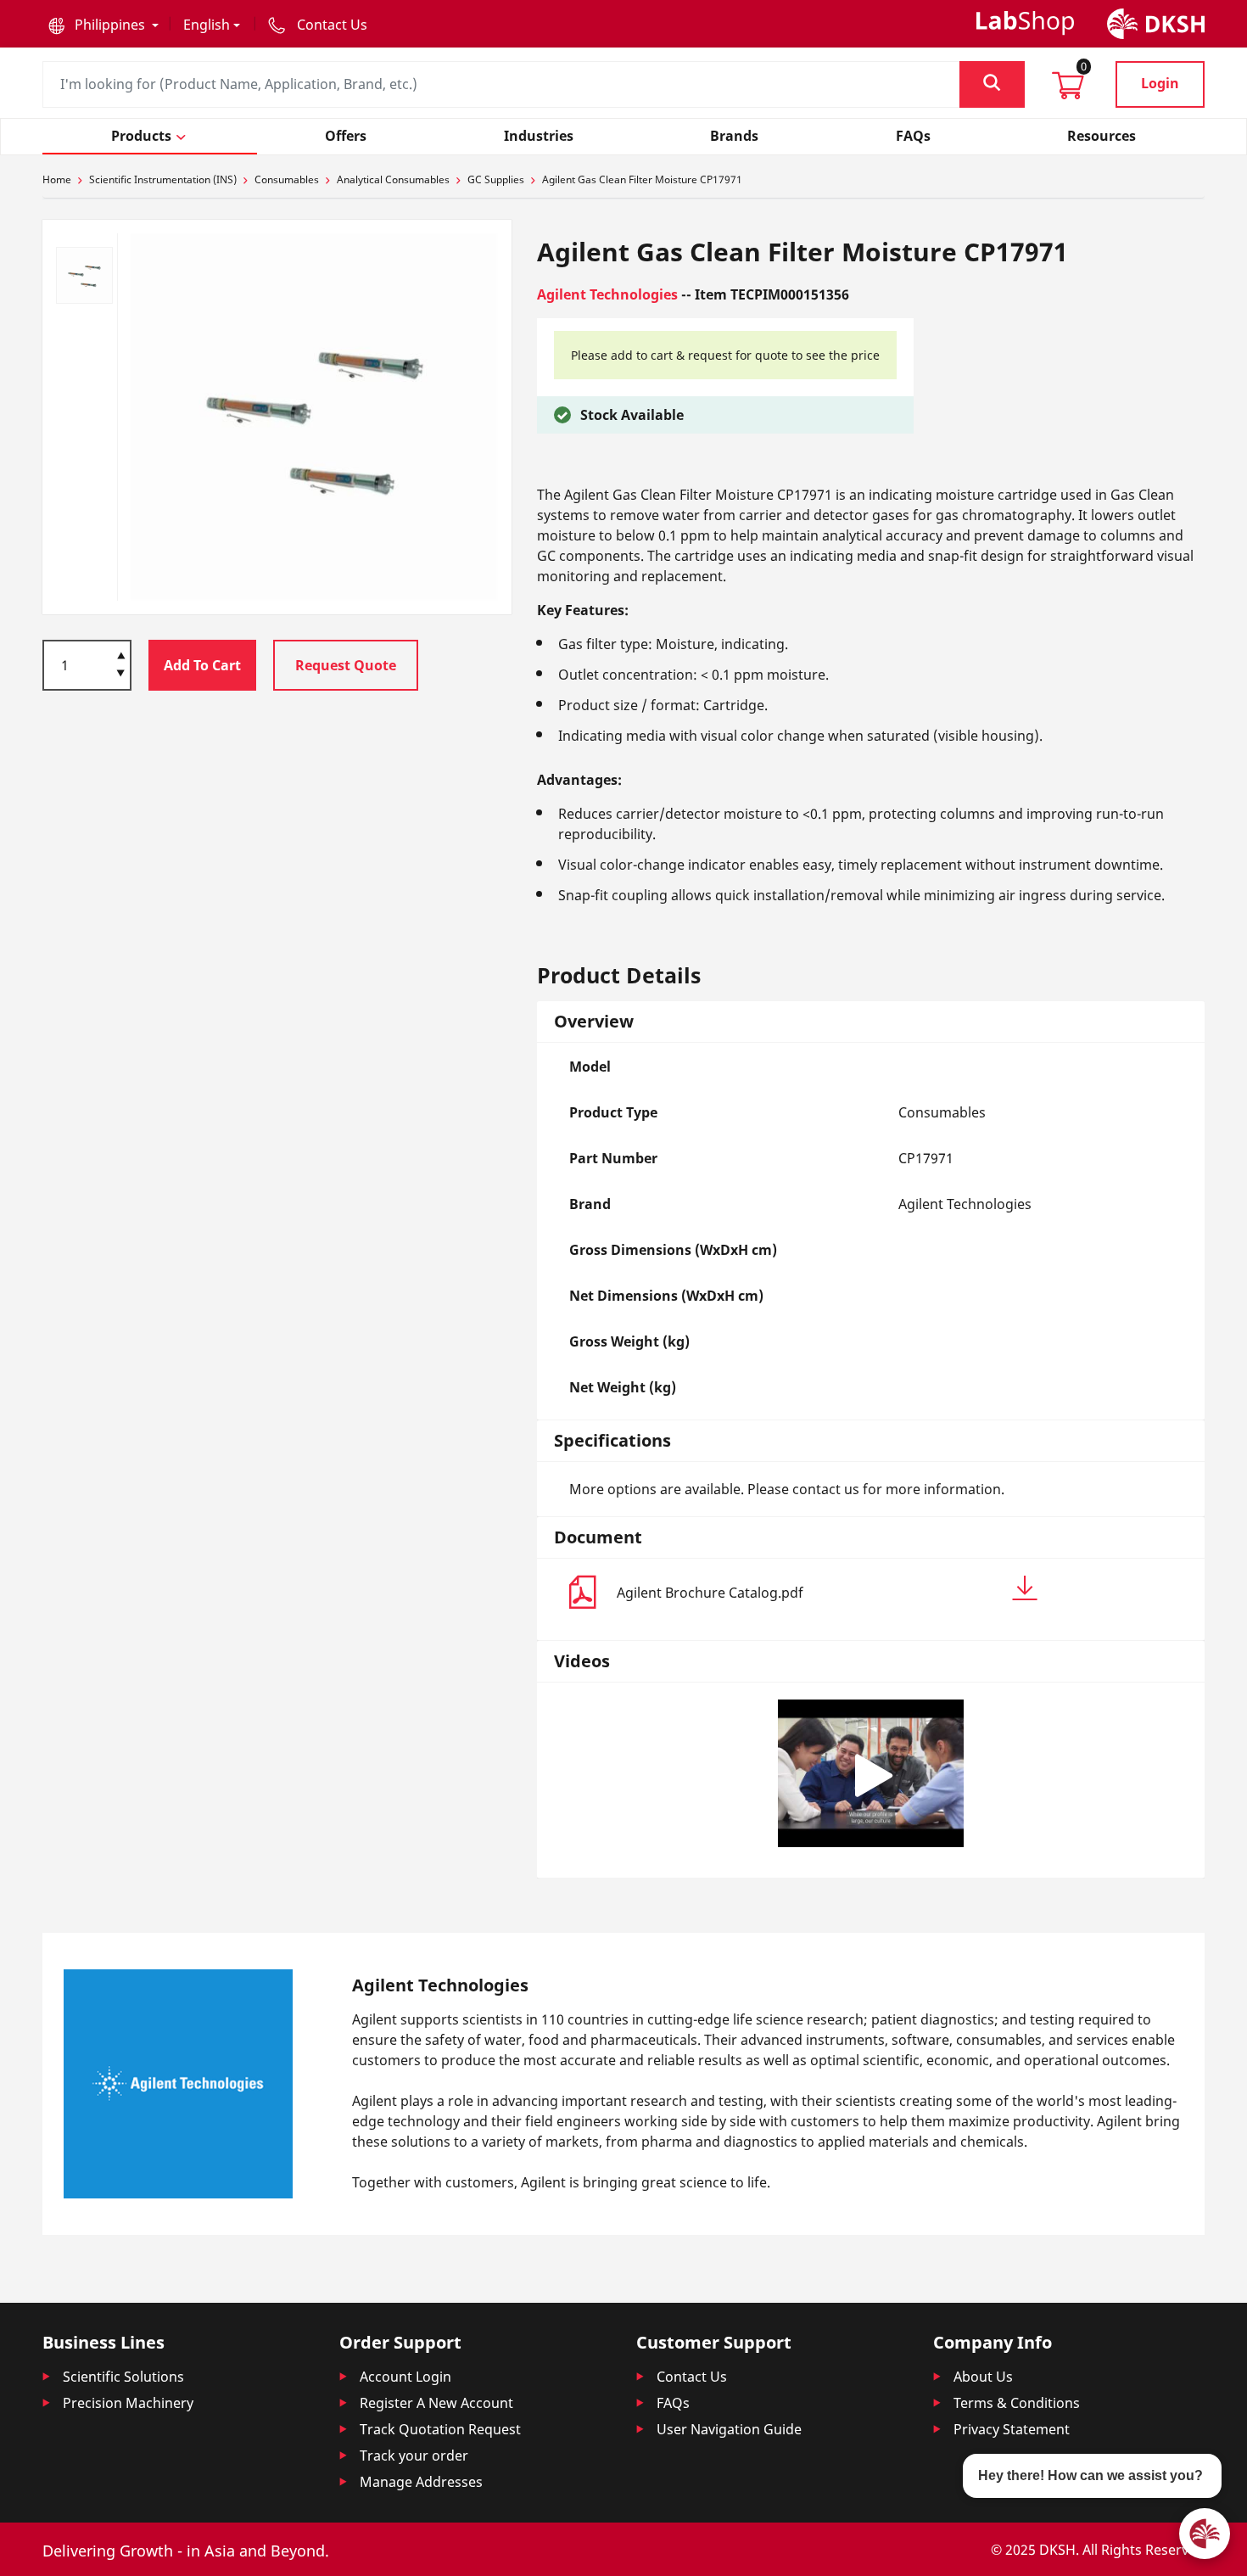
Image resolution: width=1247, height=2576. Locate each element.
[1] (121, 675)
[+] (121, 654)
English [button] (207, 25)
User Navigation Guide (729, 2429)
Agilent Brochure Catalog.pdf (710, 1593)
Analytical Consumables (393, 179)
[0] (1068, 91)
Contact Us (692, 2377)
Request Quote (346, 665)
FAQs (673, 2403)
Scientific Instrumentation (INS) (163, 179)
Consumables (287, 179)
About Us (983, 2377)
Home (57, 179)
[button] (103, 25)
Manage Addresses (421, 2482)
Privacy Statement (1012, 2429)
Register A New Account (436, 2403)
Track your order (414, 2456)
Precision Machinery (128, 2403)
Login (1160, 83)
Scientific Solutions (123, 2377)
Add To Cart (202, 665)
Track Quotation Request (440, 2429)
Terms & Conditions (1017, 2403)
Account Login (405, 2377)
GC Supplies (496, 179)
